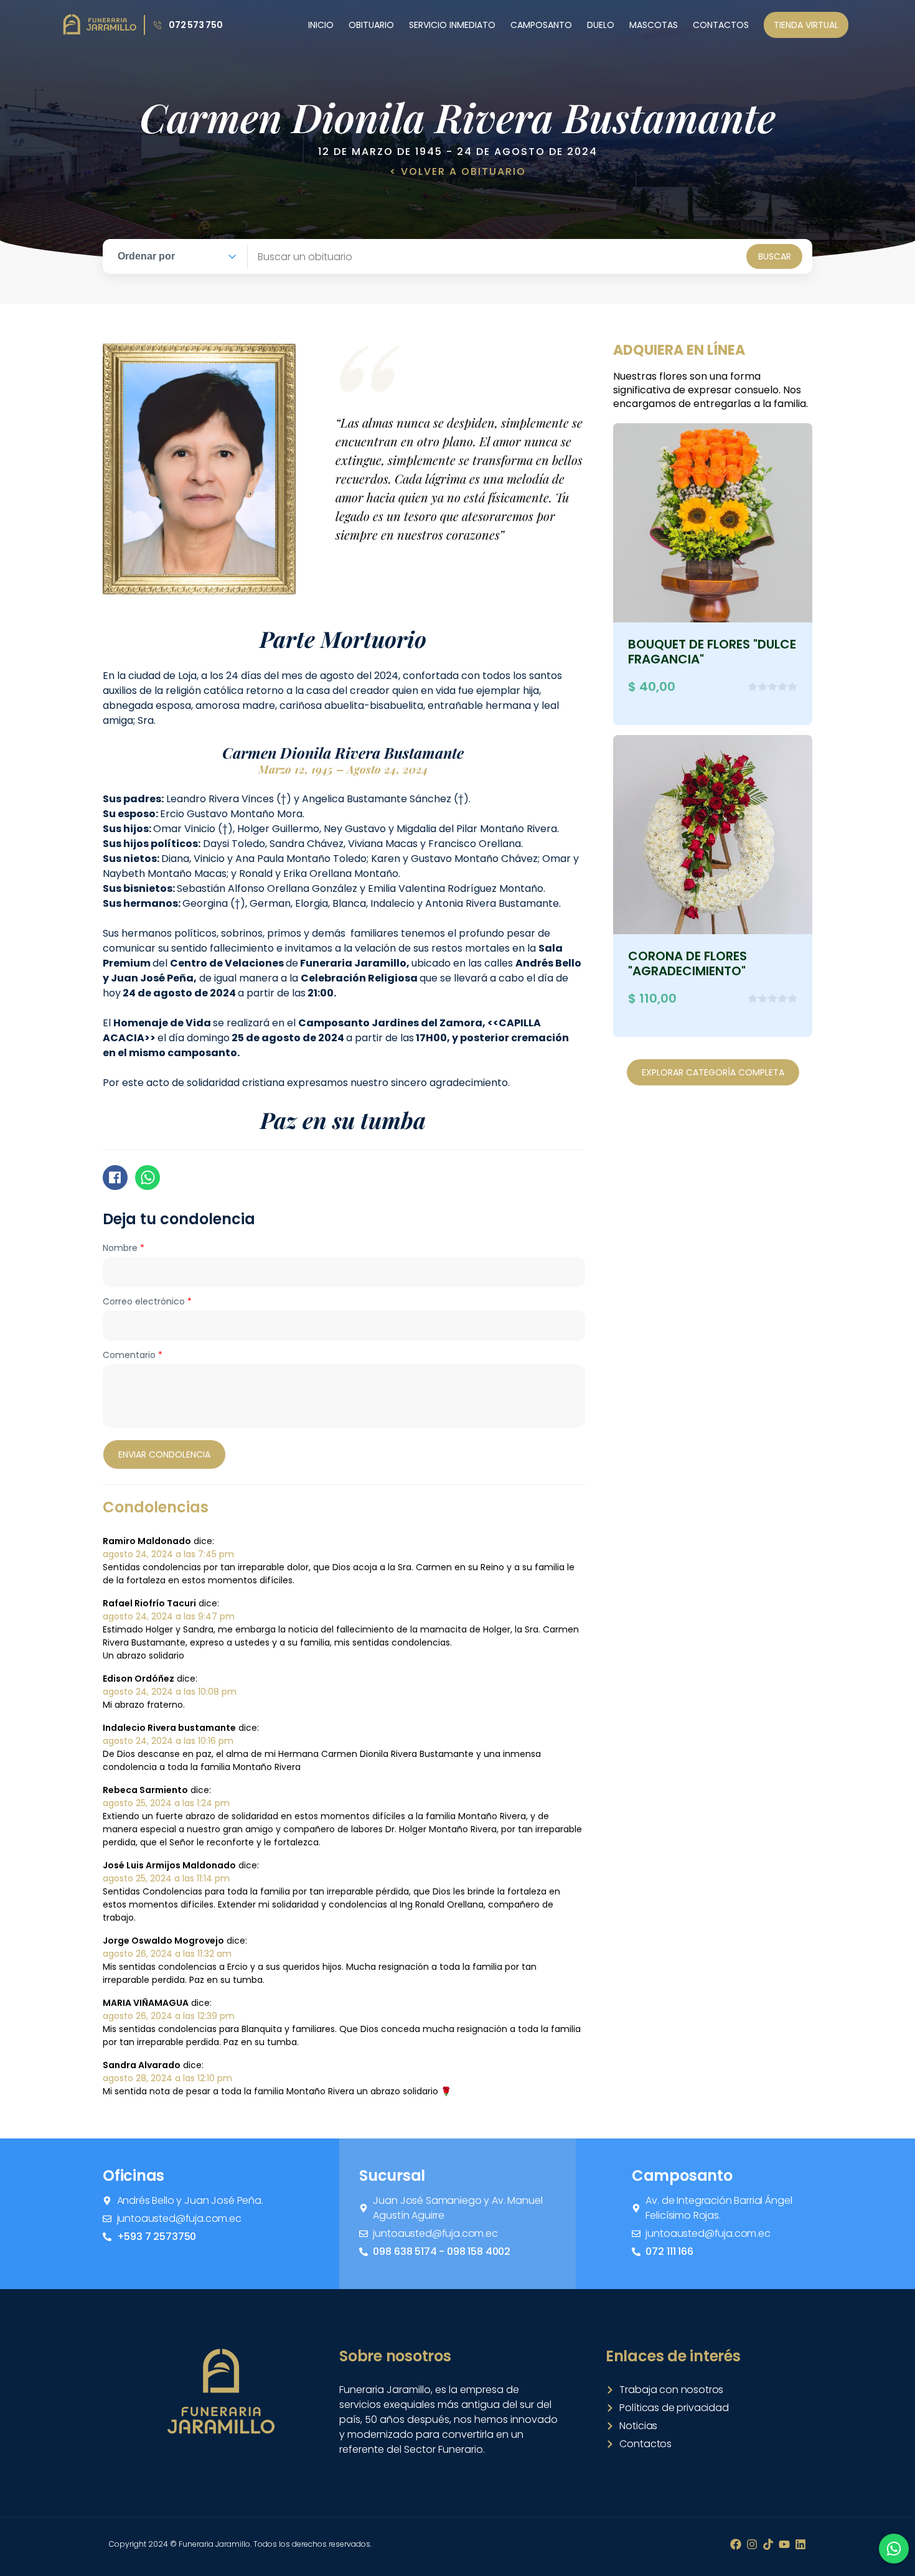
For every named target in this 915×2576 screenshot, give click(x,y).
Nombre (124, 1248)
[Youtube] (784, 2544)
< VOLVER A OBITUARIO (458, 171)
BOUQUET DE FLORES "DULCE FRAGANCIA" (712, 652)
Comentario (133, 1355)
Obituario (371, 25)
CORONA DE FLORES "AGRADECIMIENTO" (687, 963)
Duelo (601, 25)
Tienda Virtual (806, 25)
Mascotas (654, 25)
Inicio (321, 25)
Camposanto (541, 25)
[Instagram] (752, 2544)
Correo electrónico (147, 1301)
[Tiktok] (768, 2544)
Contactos (721, 25)
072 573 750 (196, 25)
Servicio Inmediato (452, 25)
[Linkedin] (800, 2544)
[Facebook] (736, 2544)
